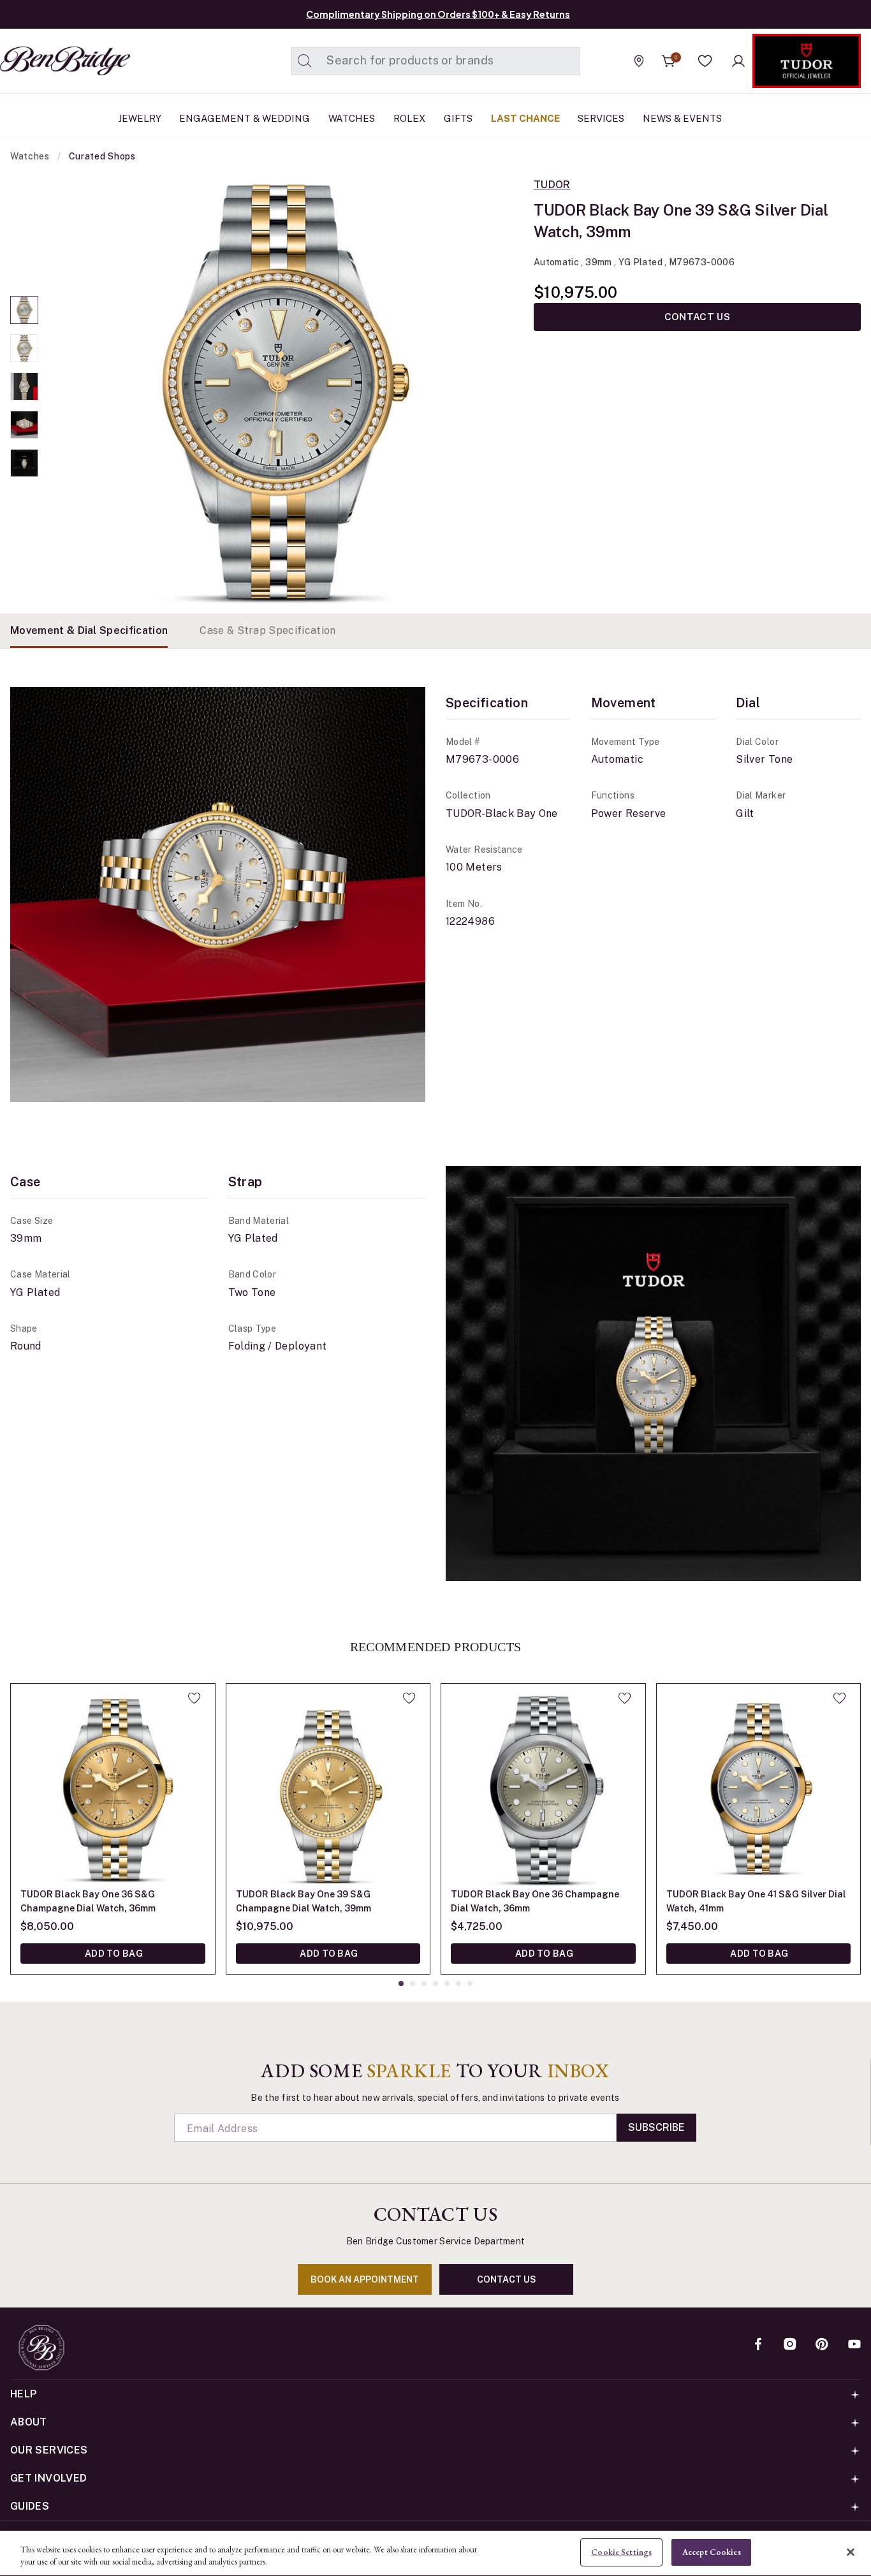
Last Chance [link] (525, 118)
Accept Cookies (712, 2552)
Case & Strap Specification (267, 630)
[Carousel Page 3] (24, 386)
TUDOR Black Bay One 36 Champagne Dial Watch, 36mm (535, 1901)
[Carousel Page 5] (24, 463)
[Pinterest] (822, 2345)
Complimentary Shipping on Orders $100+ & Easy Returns (438, 14)
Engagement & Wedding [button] (245, 118)
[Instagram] (790, 2345)
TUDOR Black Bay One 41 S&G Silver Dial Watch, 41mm (756, 1901)
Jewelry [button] (140, 118)
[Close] (851, 2552)
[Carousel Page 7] (470, 1984)
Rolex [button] (409, 118)
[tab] (89, 631)
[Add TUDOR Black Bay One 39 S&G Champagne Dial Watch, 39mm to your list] (409, 1698)
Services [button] (601, 118)
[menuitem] (140, 119)
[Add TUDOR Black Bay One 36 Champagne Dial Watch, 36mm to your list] (625, 1698)
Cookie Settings (621, 2552)
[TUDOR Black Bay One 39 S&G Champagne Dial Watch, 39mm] (328, 1786)
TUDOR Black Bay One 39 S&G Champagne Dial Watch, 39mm (304, 1901)
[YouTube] (854, 2345)
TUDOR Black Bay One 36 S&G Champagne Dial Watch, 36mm (88, 1901)
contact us (507, 2279)
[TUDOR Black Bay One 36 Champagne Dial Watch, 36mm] (543, 1786)
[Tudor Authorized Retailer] (807, 61)
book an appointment (365, 2279)
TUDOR (552, 185)
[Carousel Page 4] (24, 425)
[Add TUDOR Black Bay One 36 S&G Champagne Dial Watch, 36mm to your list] (194, 1698)
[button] (705, 61)
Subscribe (656, 2127)
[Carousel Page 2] (24, 348)
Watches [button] (352, 118)
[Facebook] (758, 2345)
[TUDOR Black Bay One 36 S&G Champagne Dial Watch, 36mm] (113, 1786)
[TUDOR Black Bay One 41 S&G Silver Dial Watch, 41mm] (759, 1786)
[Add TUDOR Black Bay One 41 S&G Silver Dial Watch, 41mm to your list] (839, 1698)
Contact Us (697, 317)
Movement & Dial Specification (89, 630)
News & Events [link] (682, 118)
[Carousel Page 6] (458, 1984)
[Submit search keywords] (305, 61)
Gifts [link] (458, 118)
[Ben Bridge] (41, 61)
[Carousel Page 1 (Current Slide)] (24, 310)
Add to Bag (113, 1954)
